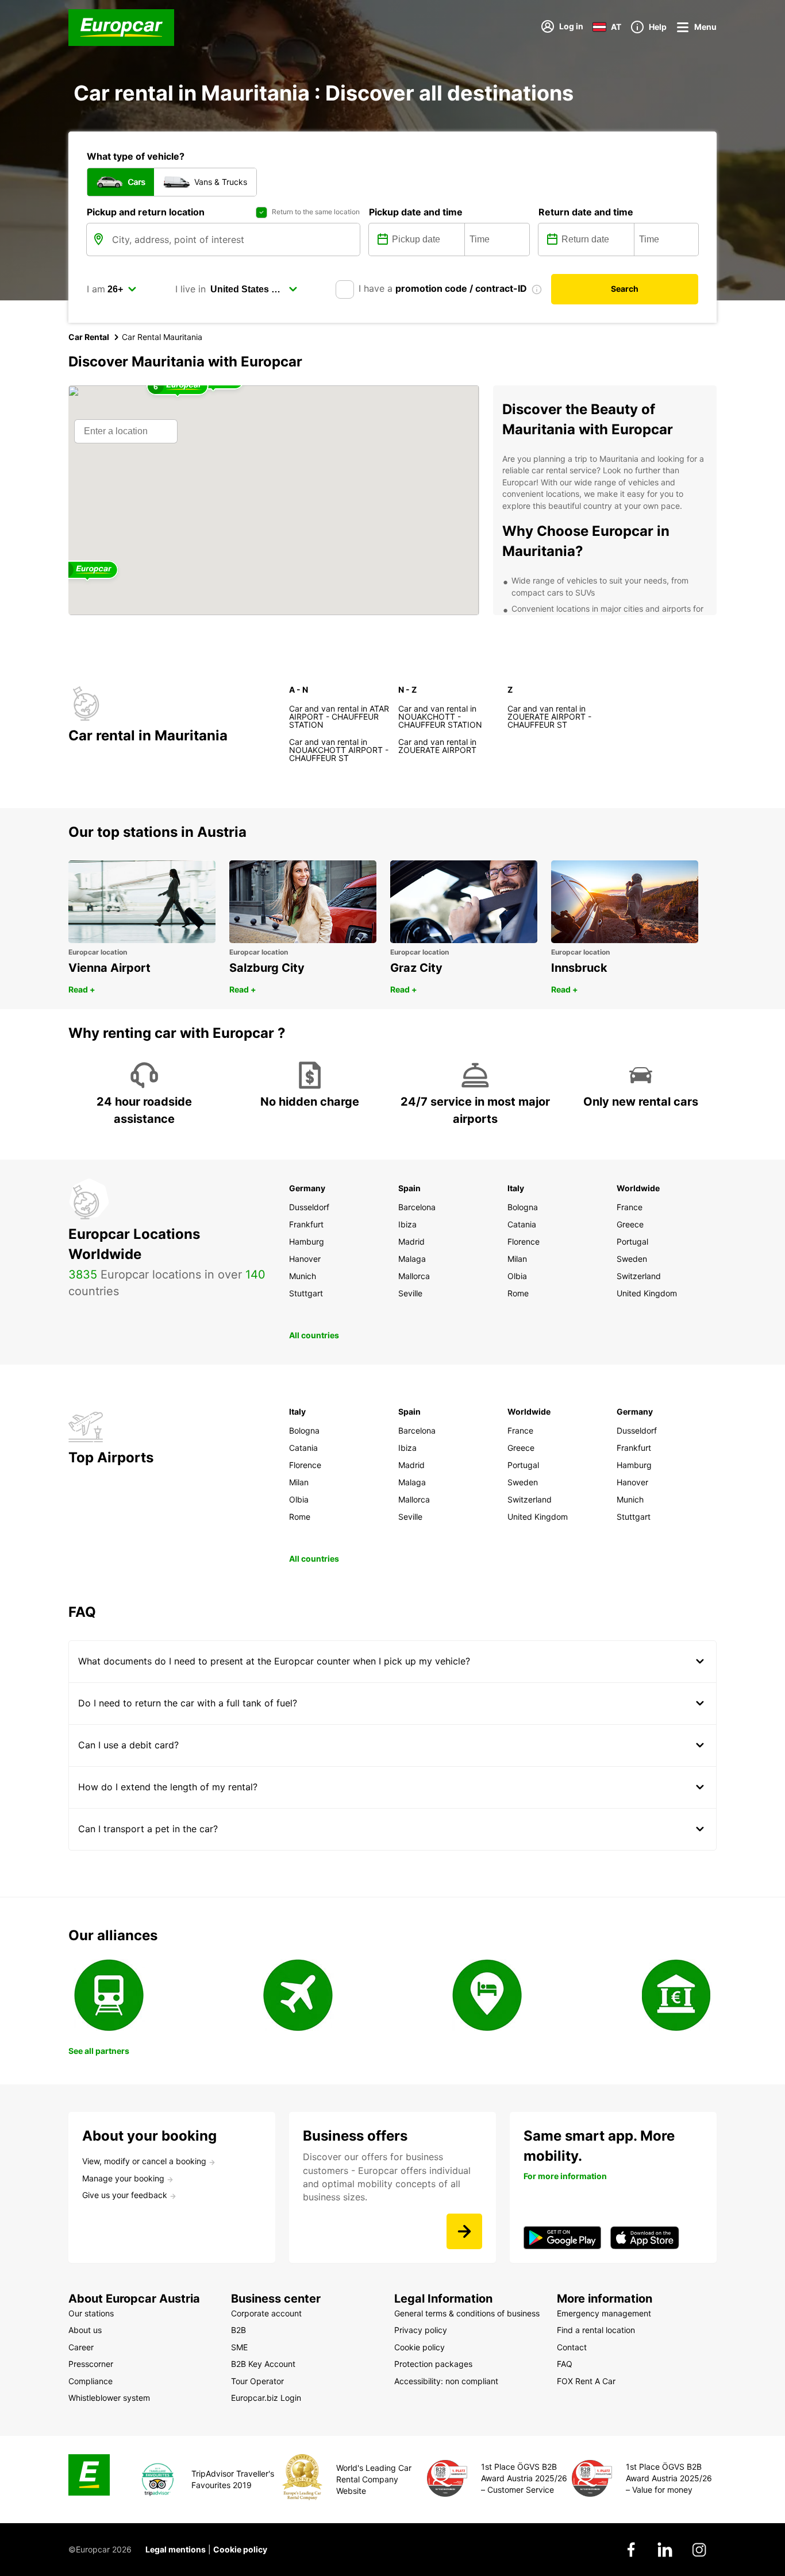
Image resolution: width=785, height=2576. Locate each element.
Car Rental (89, 337)
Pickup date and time (416, 212)
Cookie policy (240, 2549)
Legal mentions (176, 2549)
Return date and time (586, 212)
